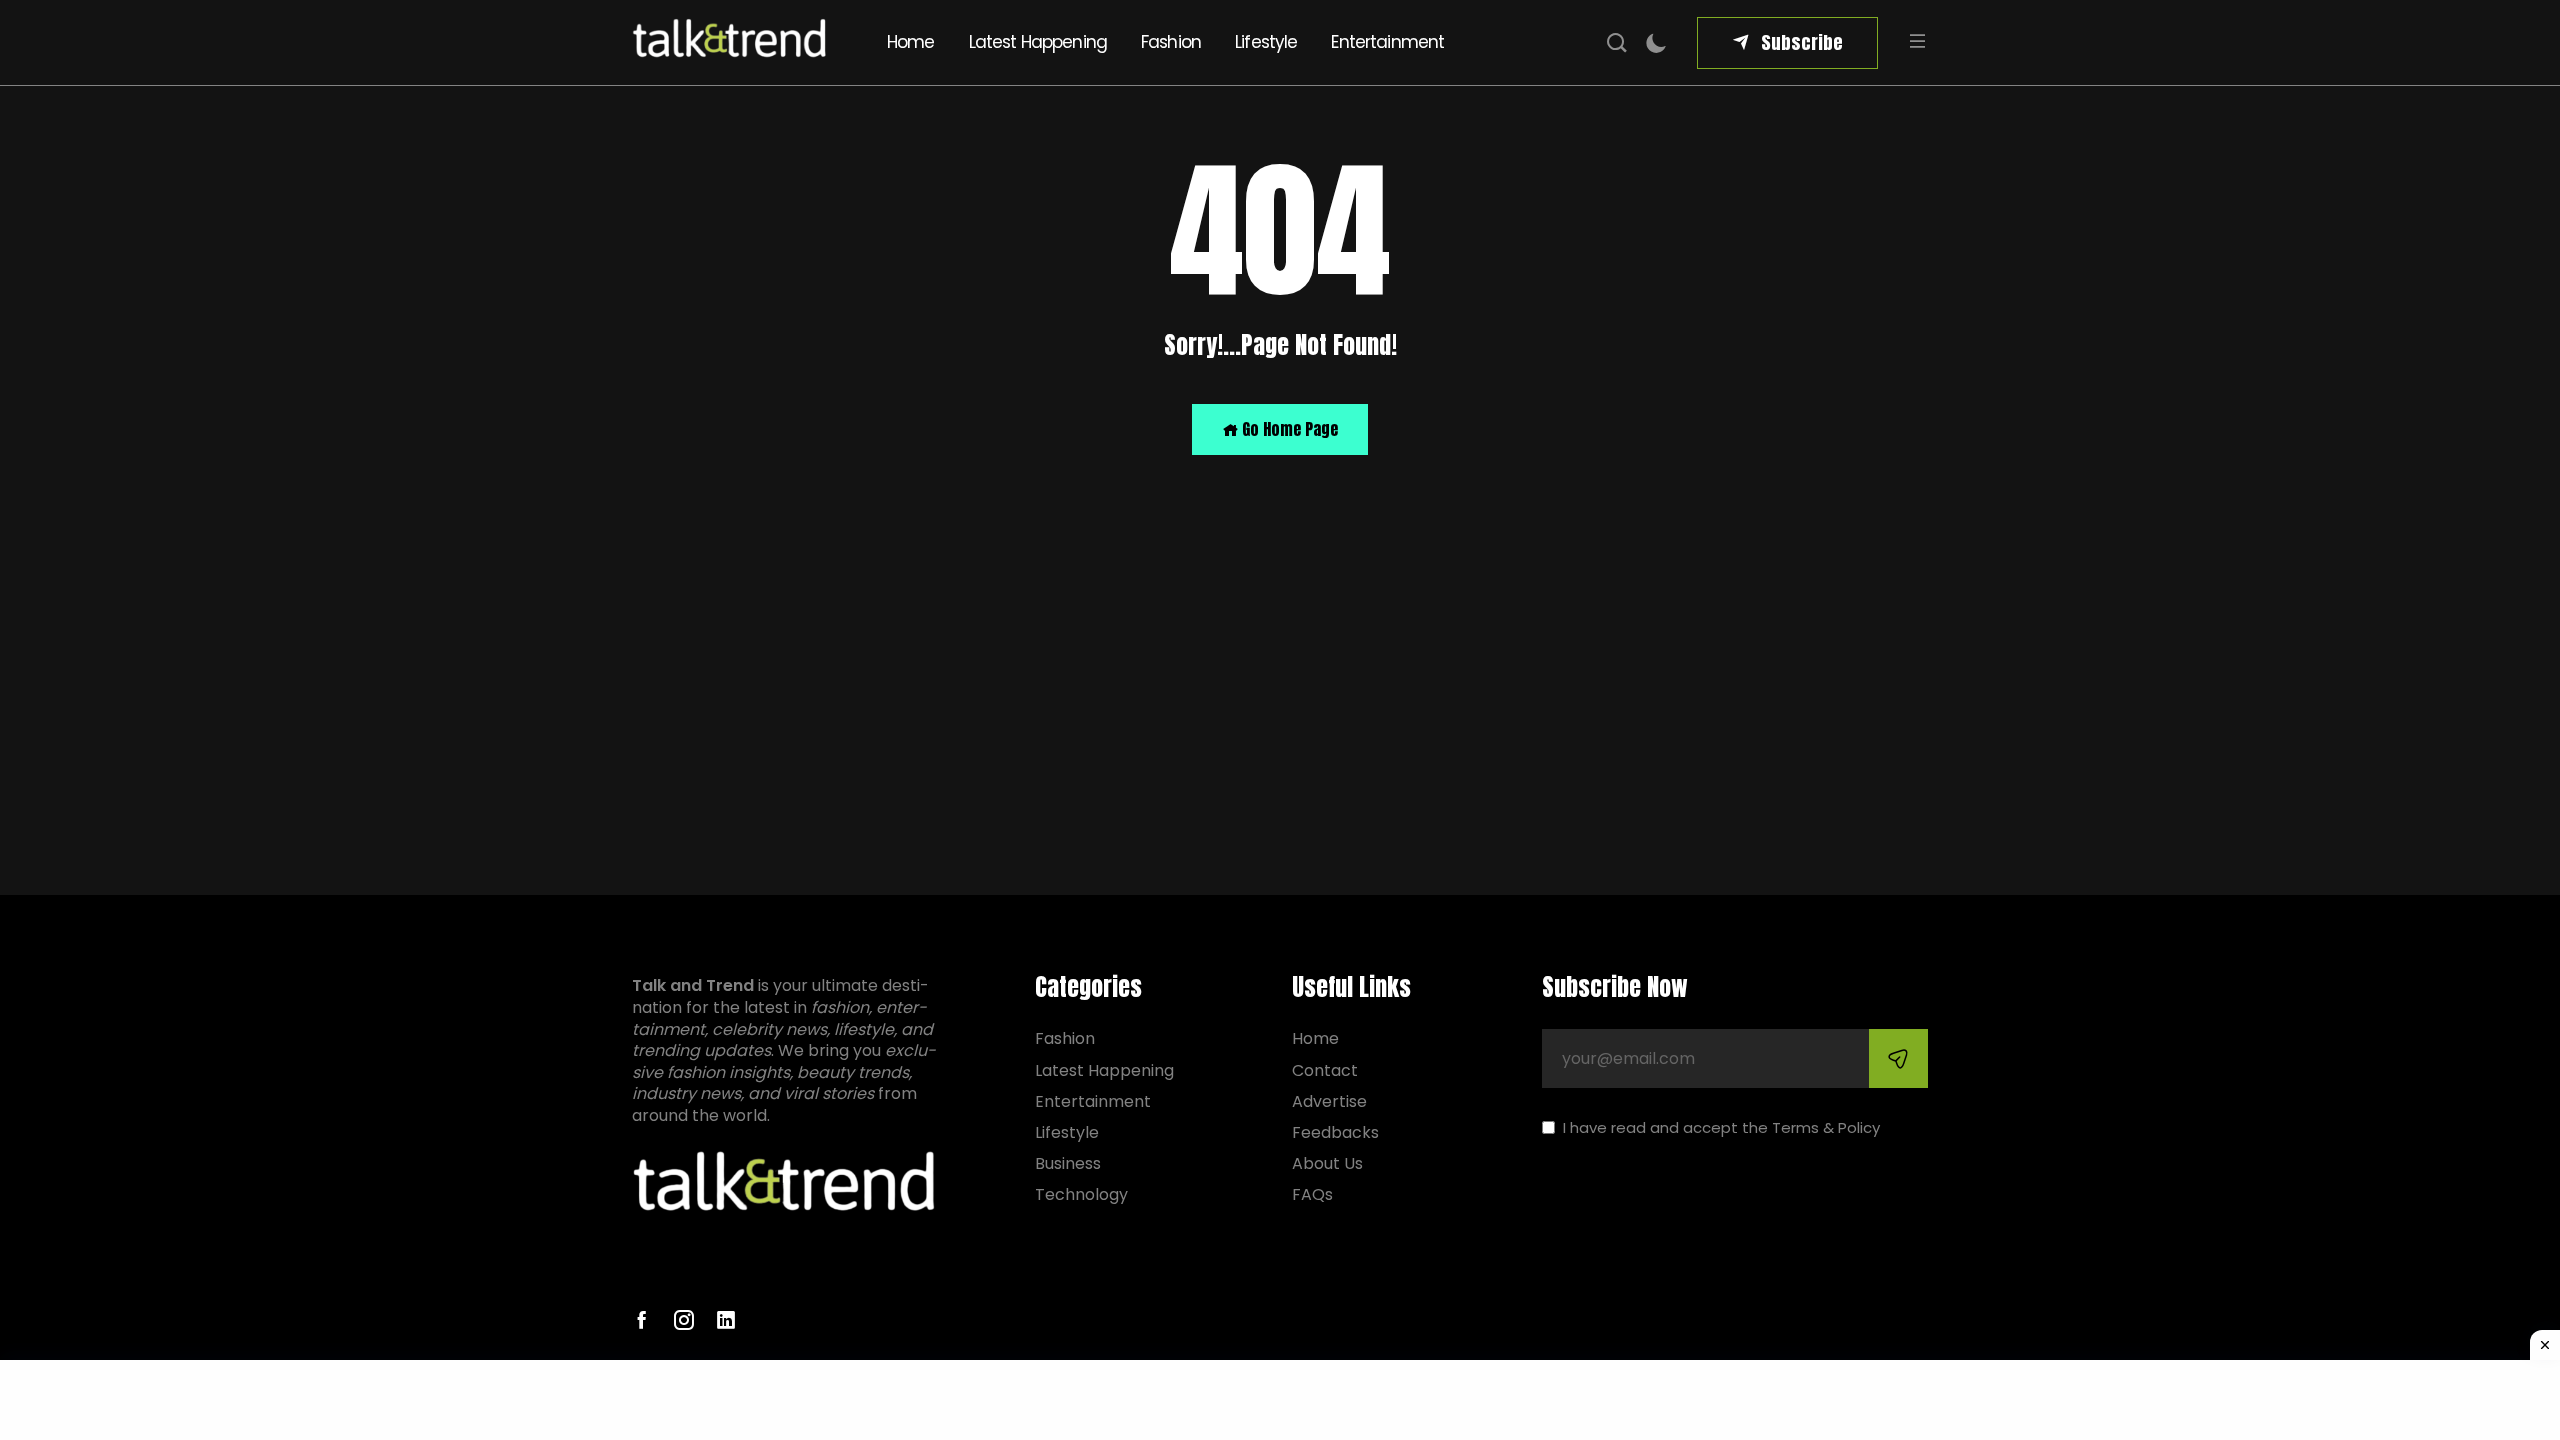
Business (1068, 1163)
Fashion (1171, 42)
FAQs (1312, 1194)
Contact (1325, 1070)
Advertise (1329, 1101)
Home (911, 42)
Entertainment (1387, 42)
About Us (1327, 1163)
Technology (1081, 1194)
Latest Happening (1038, 42)
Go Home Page (1288, 429)
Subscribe (1802, 42)
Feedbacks (1335, 1132)
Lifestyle (1266, 42)
